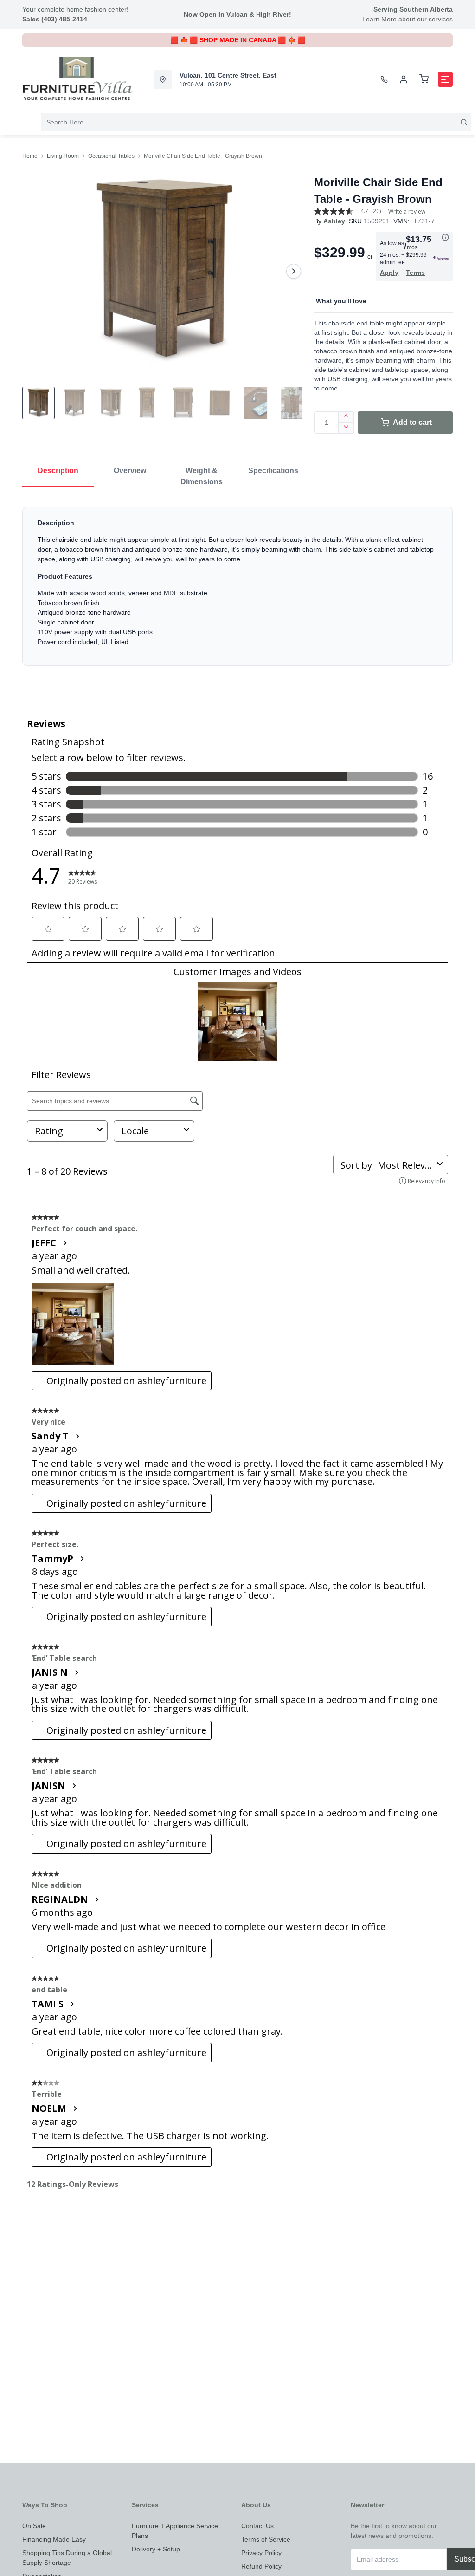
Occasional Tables (111, 156)
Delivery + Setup (156, 2549)
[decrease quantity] (346, 428)
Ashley (334, 221)
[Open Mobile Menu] (445, 79)
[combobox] (256, 122)
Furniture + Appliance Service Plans (175, 2531)
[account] (404, 79)
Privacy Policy (261, 2553)
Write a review (407, 212)
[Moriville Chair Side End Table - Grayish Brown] (164, 271)
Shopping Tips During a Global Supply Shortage (67, 2558)
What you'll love (341, 301)
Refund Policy (261, 2566)
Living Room (63, 156)
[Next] (294, 271)
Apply (389, 273)
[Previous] (35, 271)
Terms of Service (266, 2539)
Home (30, 156)
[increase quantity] (346, 417)
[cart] (424, 79)
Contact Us (257, 2526)
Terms (415, 273)
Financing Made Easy (54, 2539)
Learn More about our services (408, 19)
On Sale (34, 2526)
